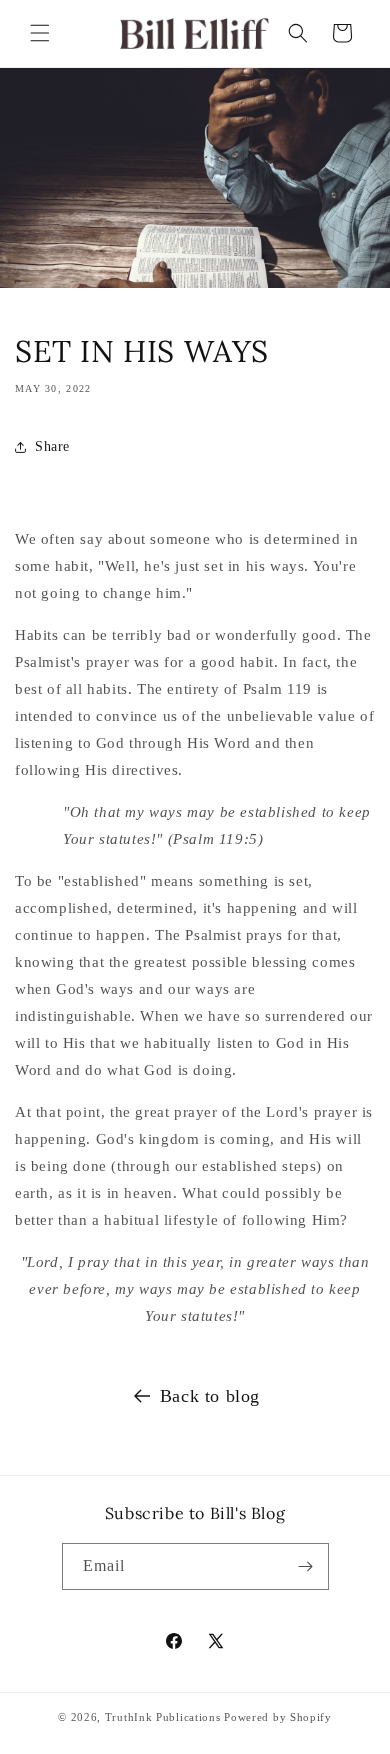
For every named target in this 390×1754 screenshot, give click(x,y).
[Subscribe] (306, 1566)
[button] (40, 33)
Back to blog (210, 1396)
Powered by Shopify (278, 1717)
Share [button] (52, 446)
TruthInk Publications (163, 1717)
